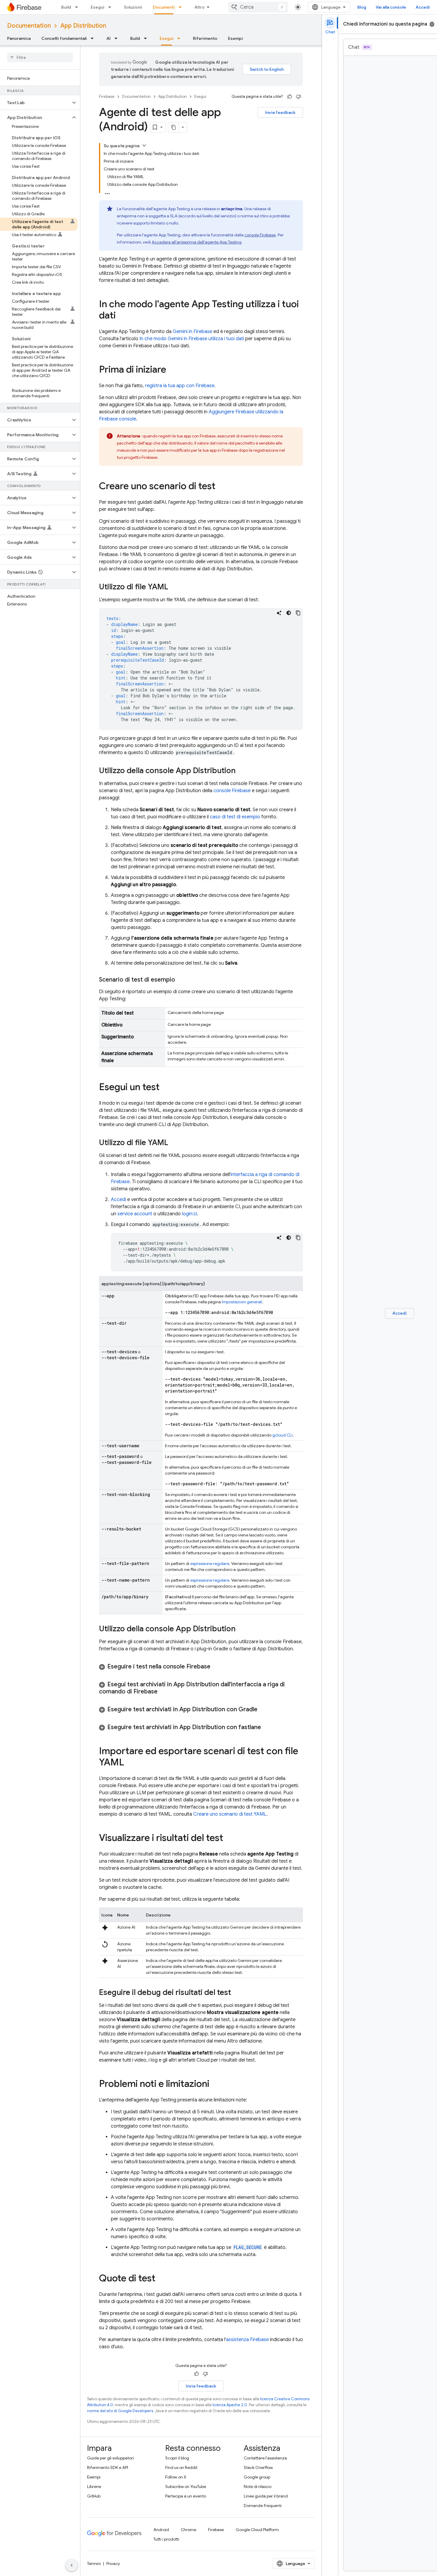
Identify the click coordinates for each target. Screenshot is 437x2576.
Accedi (423, 7)
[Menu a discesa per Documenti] (182, 7)
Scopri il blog (177, 2458)
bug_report (432, 24)
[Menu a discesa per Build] (78, 7)
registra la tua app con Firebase (180, 386)
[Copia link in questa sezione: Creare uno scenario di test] (221, 487)
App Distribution (83, 26)
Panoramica (19, 38)
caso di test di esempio (235, 817)
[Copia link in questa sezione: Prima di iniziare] (172, 370)
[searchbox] (40, 57)
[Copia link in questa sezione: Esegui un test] (166, 1088)
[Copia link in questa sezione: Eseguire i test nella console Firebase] (216, 1667)
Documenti (164, 7)
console (260, 235)
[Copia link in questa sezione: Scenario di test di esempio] (181, 980)
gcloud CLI (282, 1435)
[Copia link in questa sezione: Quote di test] (161, 2279)
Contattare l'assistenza (265, 2458)
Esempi (235, 38)
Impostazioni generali (242, 1302)
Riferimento (205, 38)
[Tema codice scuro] (289, 613)
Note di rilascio (258, 2486)
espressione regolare (210, 1564)
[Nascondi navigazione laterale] (72, 2565)
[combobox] (258, 7)
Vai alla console (391, 7)
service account (135, 1214)
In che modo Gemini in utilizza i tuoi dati (192, 339)
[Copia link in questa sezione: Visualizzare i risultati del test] (229, 1839)
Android (161, 2530)
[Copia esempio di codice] (298, 613)
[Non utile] (298, 97)
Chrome (188, 2530)
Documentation (29, 26)
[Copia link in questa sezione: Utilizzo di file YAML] (174, 587)
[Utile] (290, 97)
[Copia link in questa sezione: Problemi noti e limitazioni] (215, 2084)
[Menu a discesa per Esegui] (111, 7)
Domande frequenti (263, 2506)
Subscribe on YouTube (186, 2486)
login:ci (190, 1214)
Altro (199, 7)
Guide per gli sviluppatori (110, 2458)
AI (109, 38)
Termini (94, 2564)
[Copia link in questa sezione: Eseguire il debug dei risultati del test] (237, 1993)
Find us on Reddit (181, 2467)
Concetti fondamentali (64, 38)
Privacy (113, 2564)
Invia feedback (280, 112)
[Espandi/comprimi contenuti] (144, 145)
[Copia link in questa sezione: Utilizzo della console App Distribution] (242, 771)
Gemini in (192, 332)
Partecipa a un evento (186, 2496)
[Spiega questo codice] (279, 613)
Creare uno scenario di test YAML (230, 1814)
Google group (257, 2477)
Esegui (98, 7)
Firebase (107, 96)
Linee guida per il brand (266, 2496)
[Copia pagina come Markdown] (174, 127)
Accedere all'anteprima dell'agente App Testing (197, 242)
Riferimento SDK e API (108, 2467)
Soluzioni (133, 7)
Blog (362, 7)
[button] (35, 103)
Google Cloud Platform (257, 2530)
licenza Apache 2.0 (230, 2405)
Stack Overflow (258, 2467)
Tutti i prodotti (166, 2539)
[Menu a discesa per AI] (118, 38)
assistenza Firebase (247, 2340)
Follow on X (176, 2477)
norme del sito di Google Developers (120, 2411)
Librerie (94, 2486)
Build (66, 7)
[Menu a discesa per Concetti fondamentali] (94, 38)
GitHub (94, 2496)
